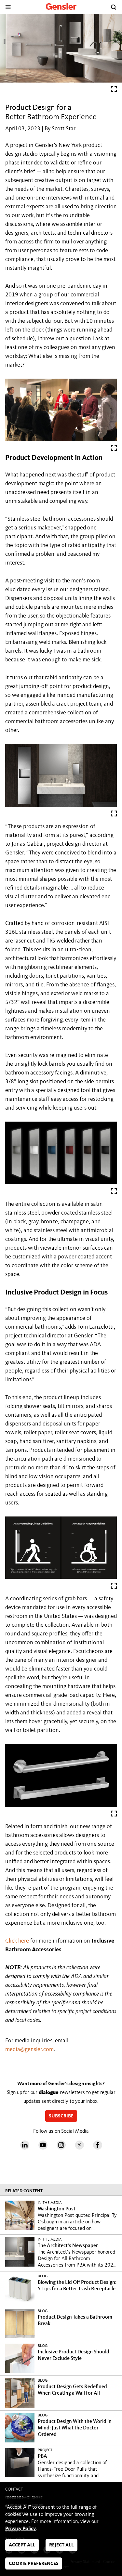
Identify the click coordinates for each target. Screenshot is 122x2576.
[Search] (114, 7)
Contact (14, 2489)
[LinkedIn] (25, 2148)
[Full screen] (114, 91)
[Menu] (8, 7)
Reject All (61, 2545)
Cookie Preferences (34, 2564)
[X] (79, 2148)
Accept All (22, 2545)
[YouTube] (43, 2148)
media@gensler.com (29, 2049)
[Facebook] (98, 2148)
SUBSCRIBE (61, 2117)
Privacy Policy (20, 2529)
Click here (17, 1941)
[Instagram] (61, 2148)
